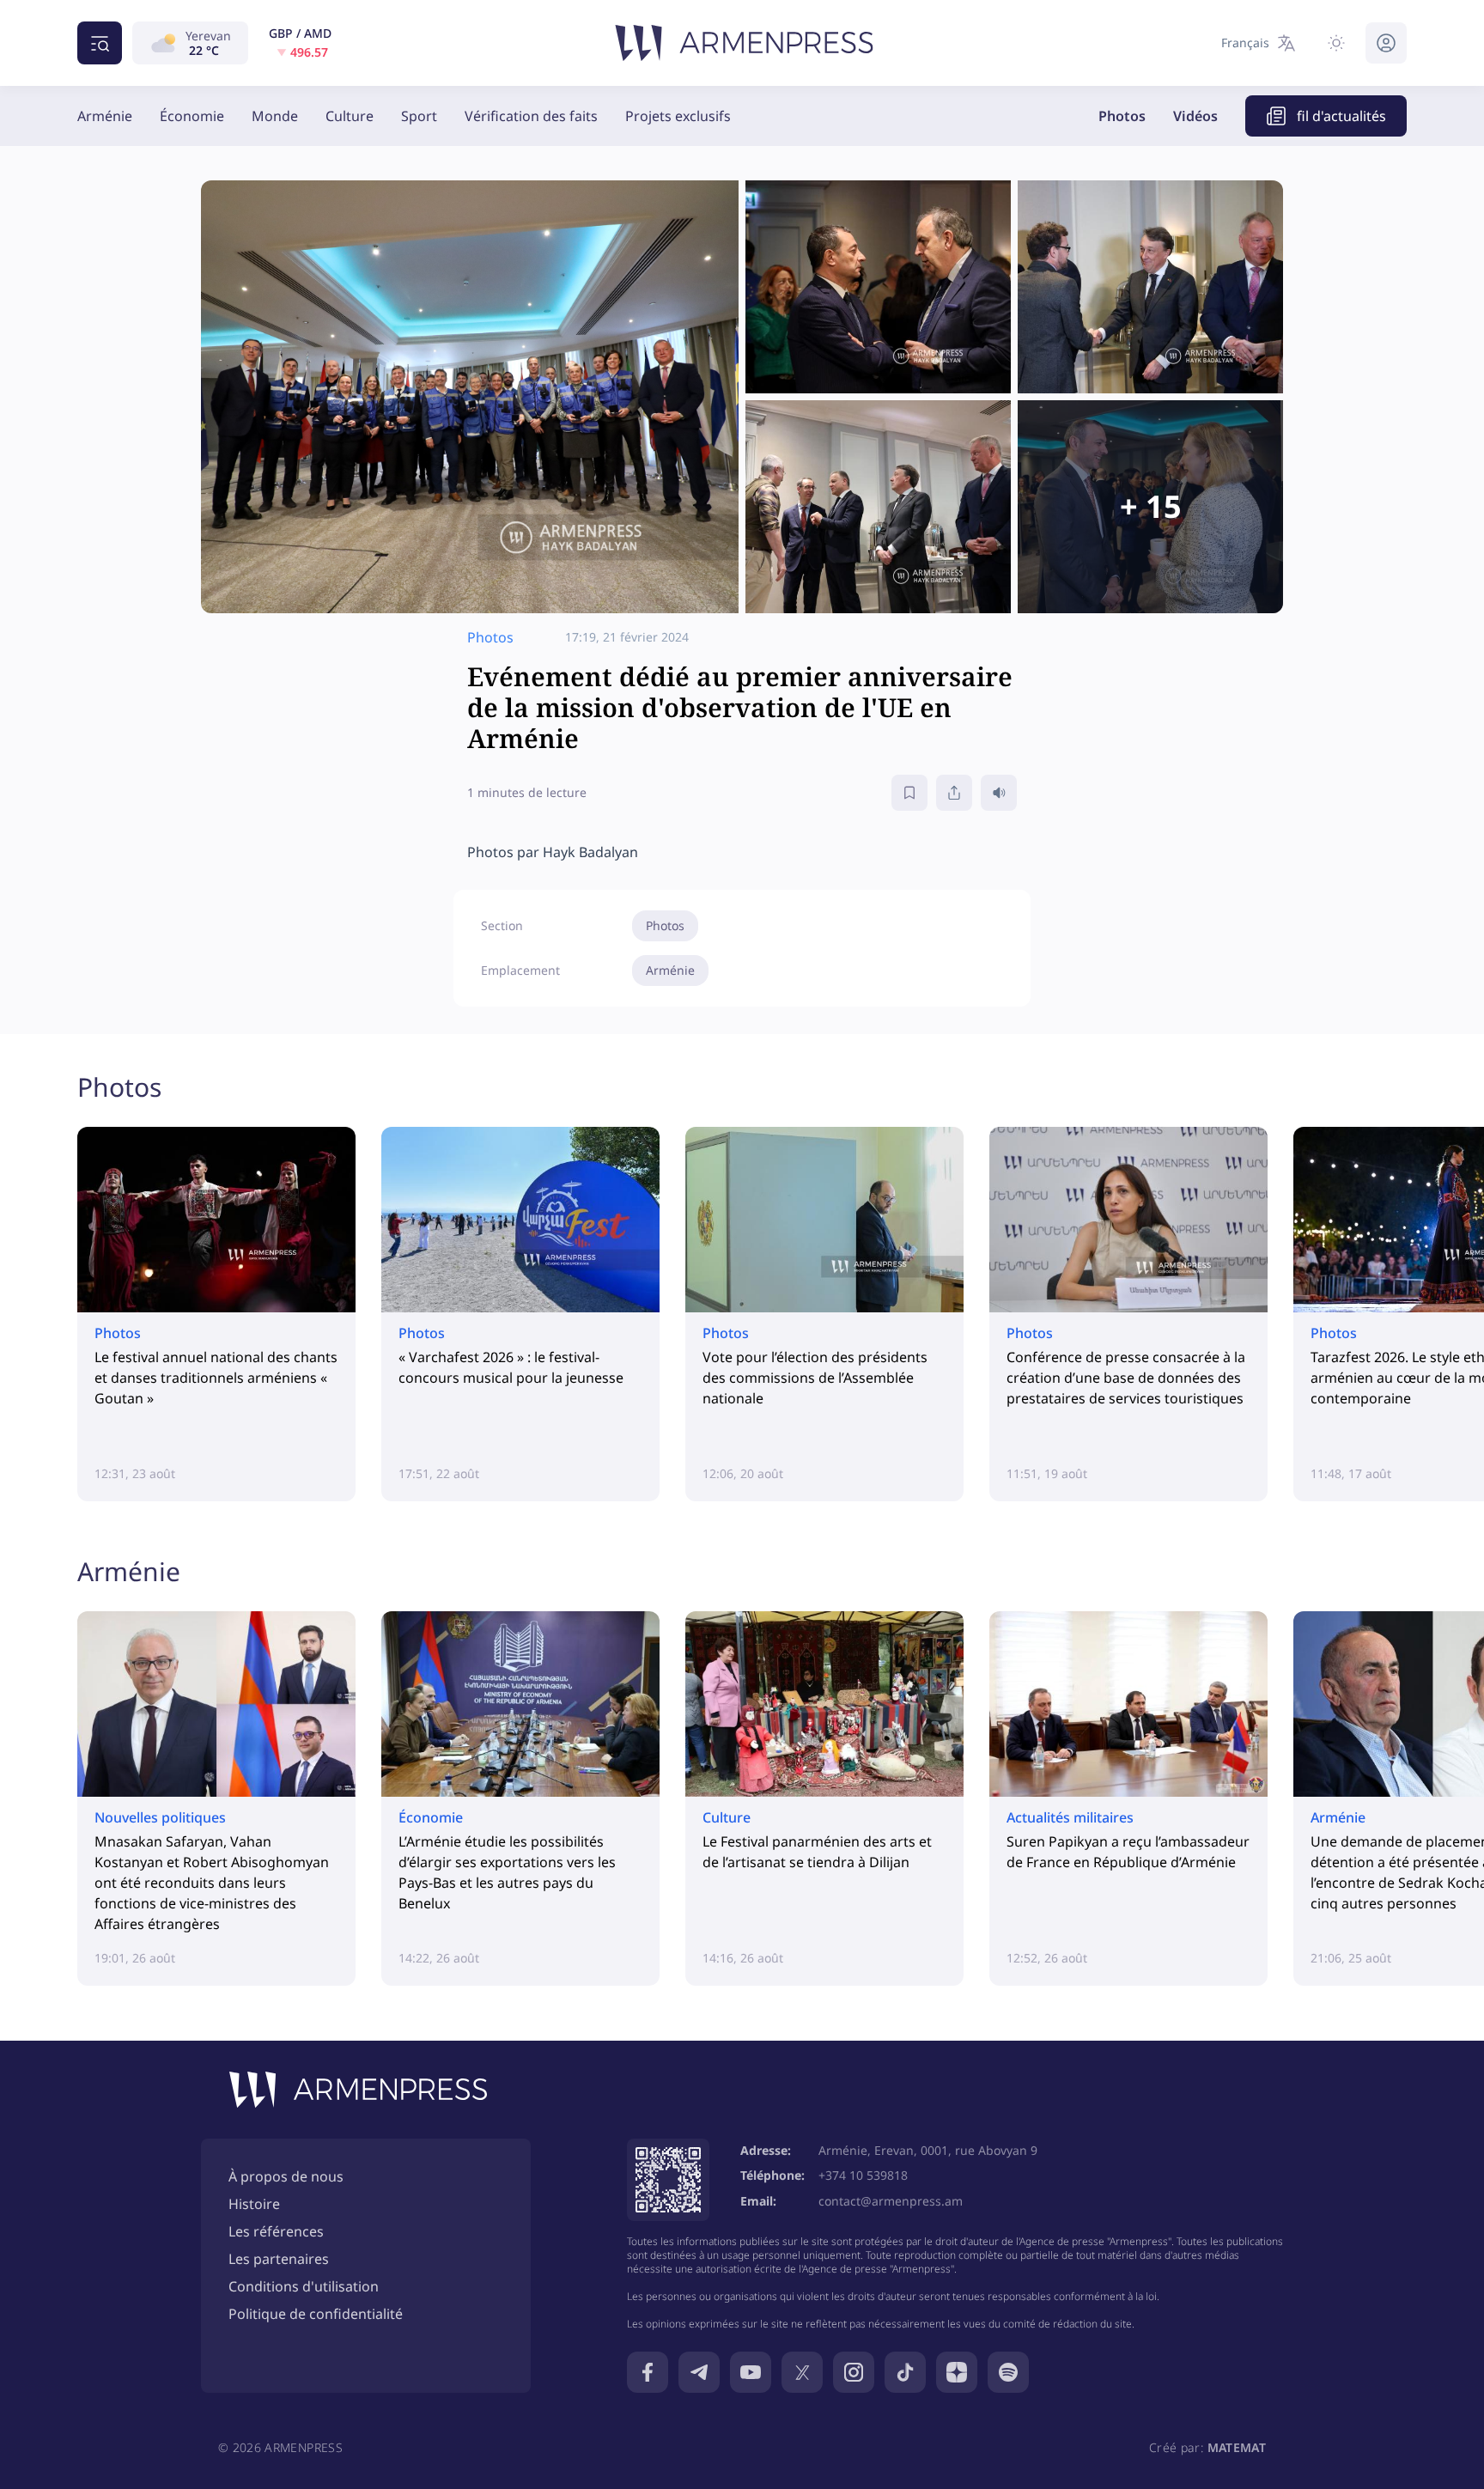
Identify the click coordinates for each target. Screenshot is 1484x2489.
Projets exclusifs (678, 116)
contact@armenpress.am (891, 2201)
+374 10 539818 (863, 2175)
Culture (350, 116)
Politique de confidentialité (316, 2314)
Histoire (254, 2204)
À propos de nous (286, 2176)
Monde (275, 116)
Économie (192, 116)
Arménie (105, 116)
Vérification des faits (531, 116)
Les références (276, 2231)
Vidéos (1195, 116)
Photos (1122, 116)
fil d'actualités (1341, 116)
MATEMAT (1237, 2447)
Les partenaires (279, 2259)
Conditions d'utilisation (304, 2286)
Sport (419, 116)
